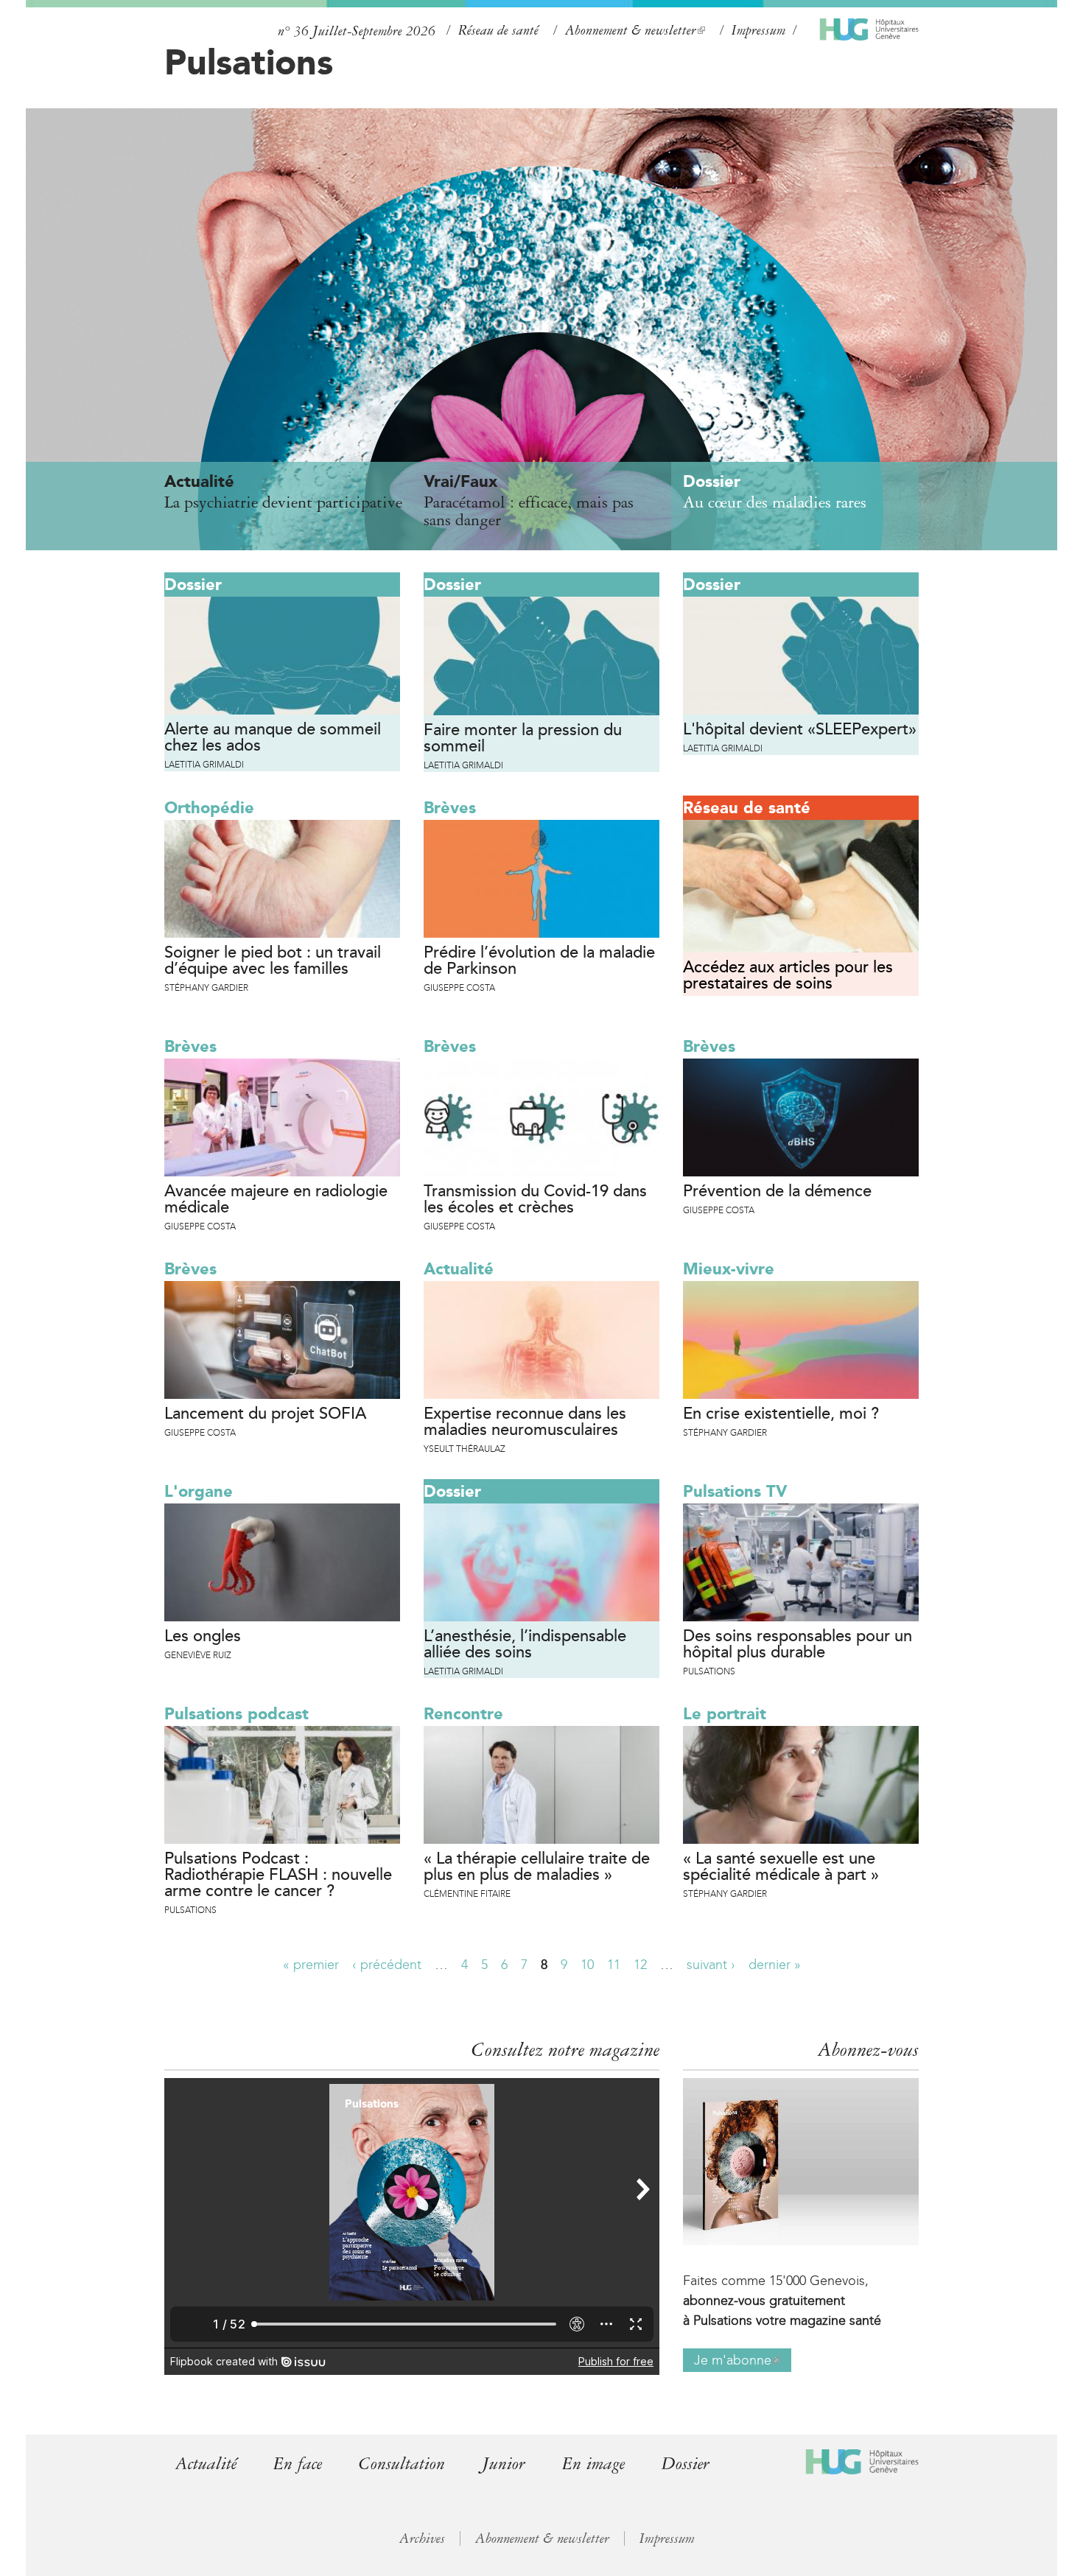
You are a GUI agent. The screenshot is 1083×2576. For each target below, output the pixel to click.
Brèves (450, 808)
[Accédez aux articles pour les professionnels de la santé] (801, 886)
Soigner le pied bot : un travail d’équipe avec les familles (273, 961)
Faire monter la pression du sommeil (523, 739)
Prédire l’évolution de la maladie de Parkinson (539, 961)
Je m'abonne (736, 2362)
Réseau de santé (498, 30)
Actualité (459, 1269)
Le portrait (725, 1714)
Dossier (193, 585)
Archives (422, 2538)
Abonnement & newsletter (634, 31)
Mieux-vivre (729, 1269)
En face (298, 2464)
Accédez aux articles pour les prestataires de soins (788, 976)
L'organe (199, 1491)
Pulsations (249, 62)
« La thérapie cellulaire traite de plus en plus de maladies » (537, 1867)
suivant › (711, 1965)
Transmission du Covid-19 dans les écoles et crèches (535, 1200)
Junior (504, 2464)
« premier (311, 1965)
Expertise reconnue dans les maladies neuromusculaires (525, 1422)
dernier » (775, 1965)
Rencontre (463, 1714)
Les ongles (203, 1637)
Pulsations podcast (236, 1714)
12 (640, 1965)
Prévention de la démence (777, 1192)
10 (587, 1965)
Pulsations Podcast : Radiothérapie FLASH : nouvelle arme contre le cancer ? (278, 1875)
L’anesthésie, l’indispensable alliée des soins (525, 1645)
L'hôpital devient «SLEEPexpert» (800, 730)
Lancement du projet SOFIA (265, 1414)
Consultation (402, 2464)
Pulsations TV (735, 1491)
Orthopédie (209, 808)
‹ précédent (387, 1965)
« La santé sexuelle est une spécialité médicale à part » (781, 1867)
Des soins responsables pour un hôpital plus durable (798, 1645)
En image (593, 2464)
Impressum (758, 30)
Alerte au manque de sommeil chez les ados (273, 738)
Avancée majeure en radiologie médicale (276, 1200)
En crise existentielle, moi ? (781, 1414)
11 (614, 1965)
